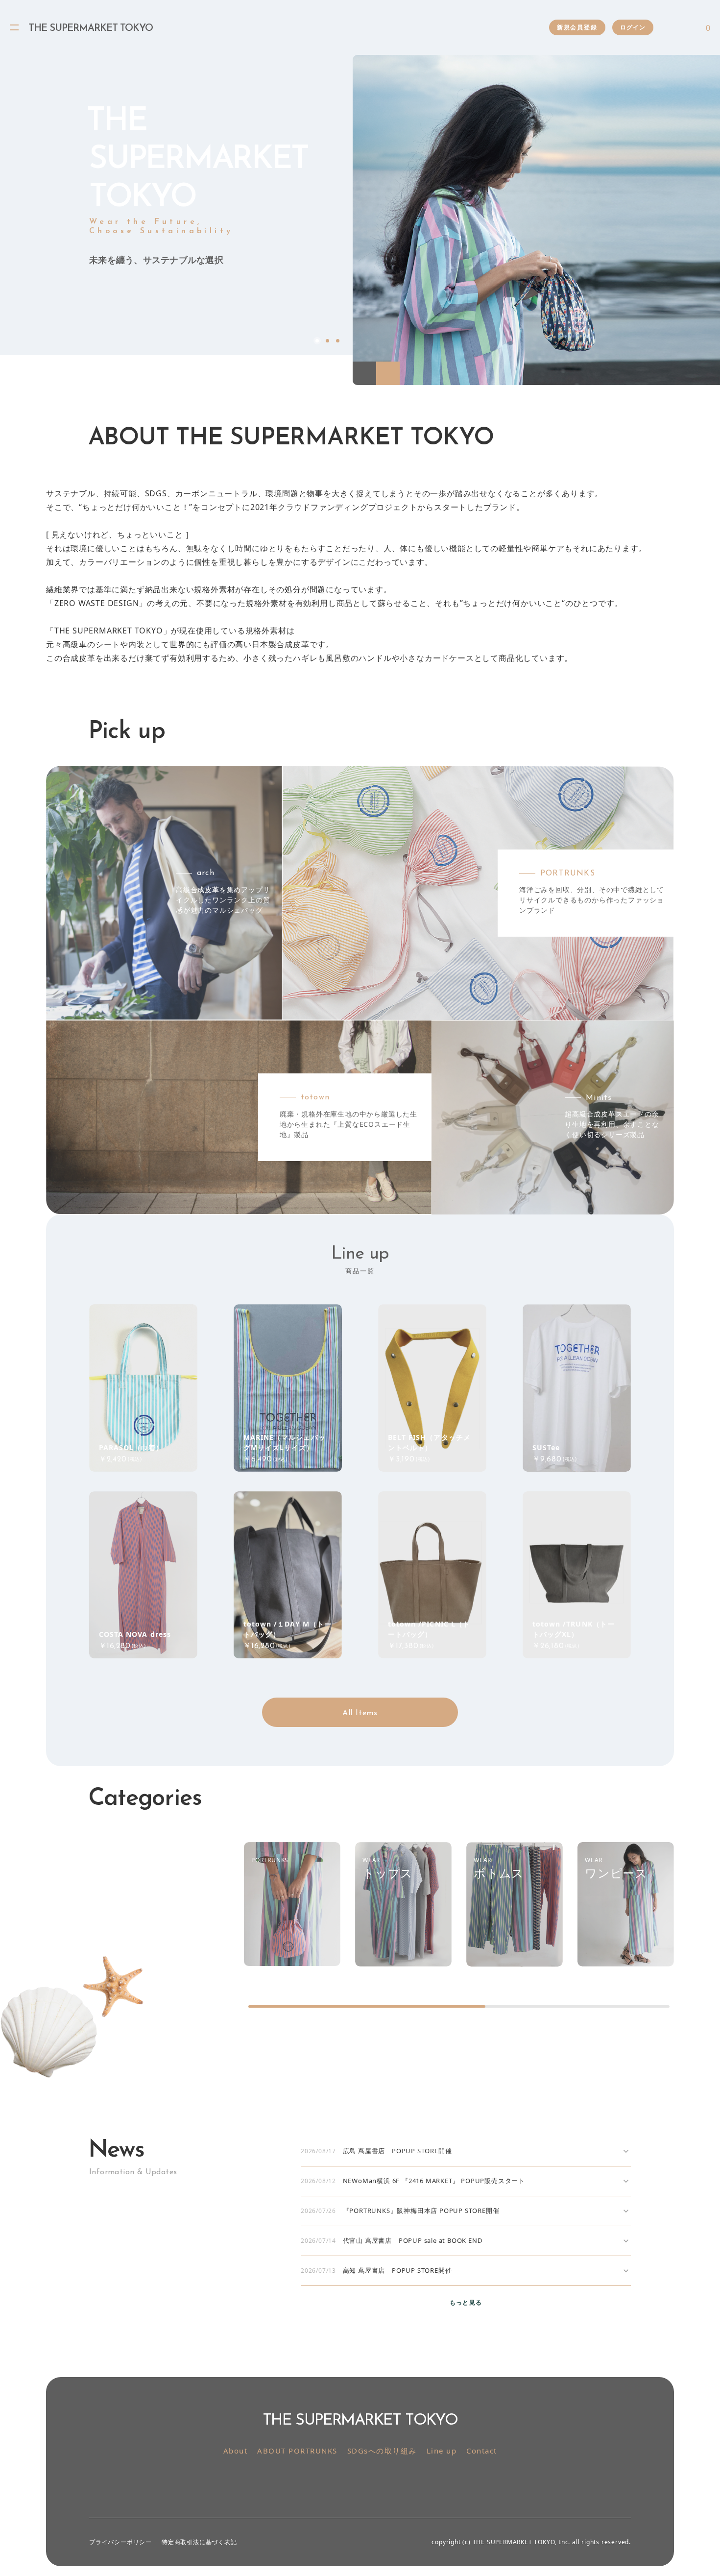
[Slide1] (536, 220)
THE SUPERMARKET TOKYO (91, 28)
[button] (364, 373)
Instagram (349, 2482)
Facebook (14, 341)
